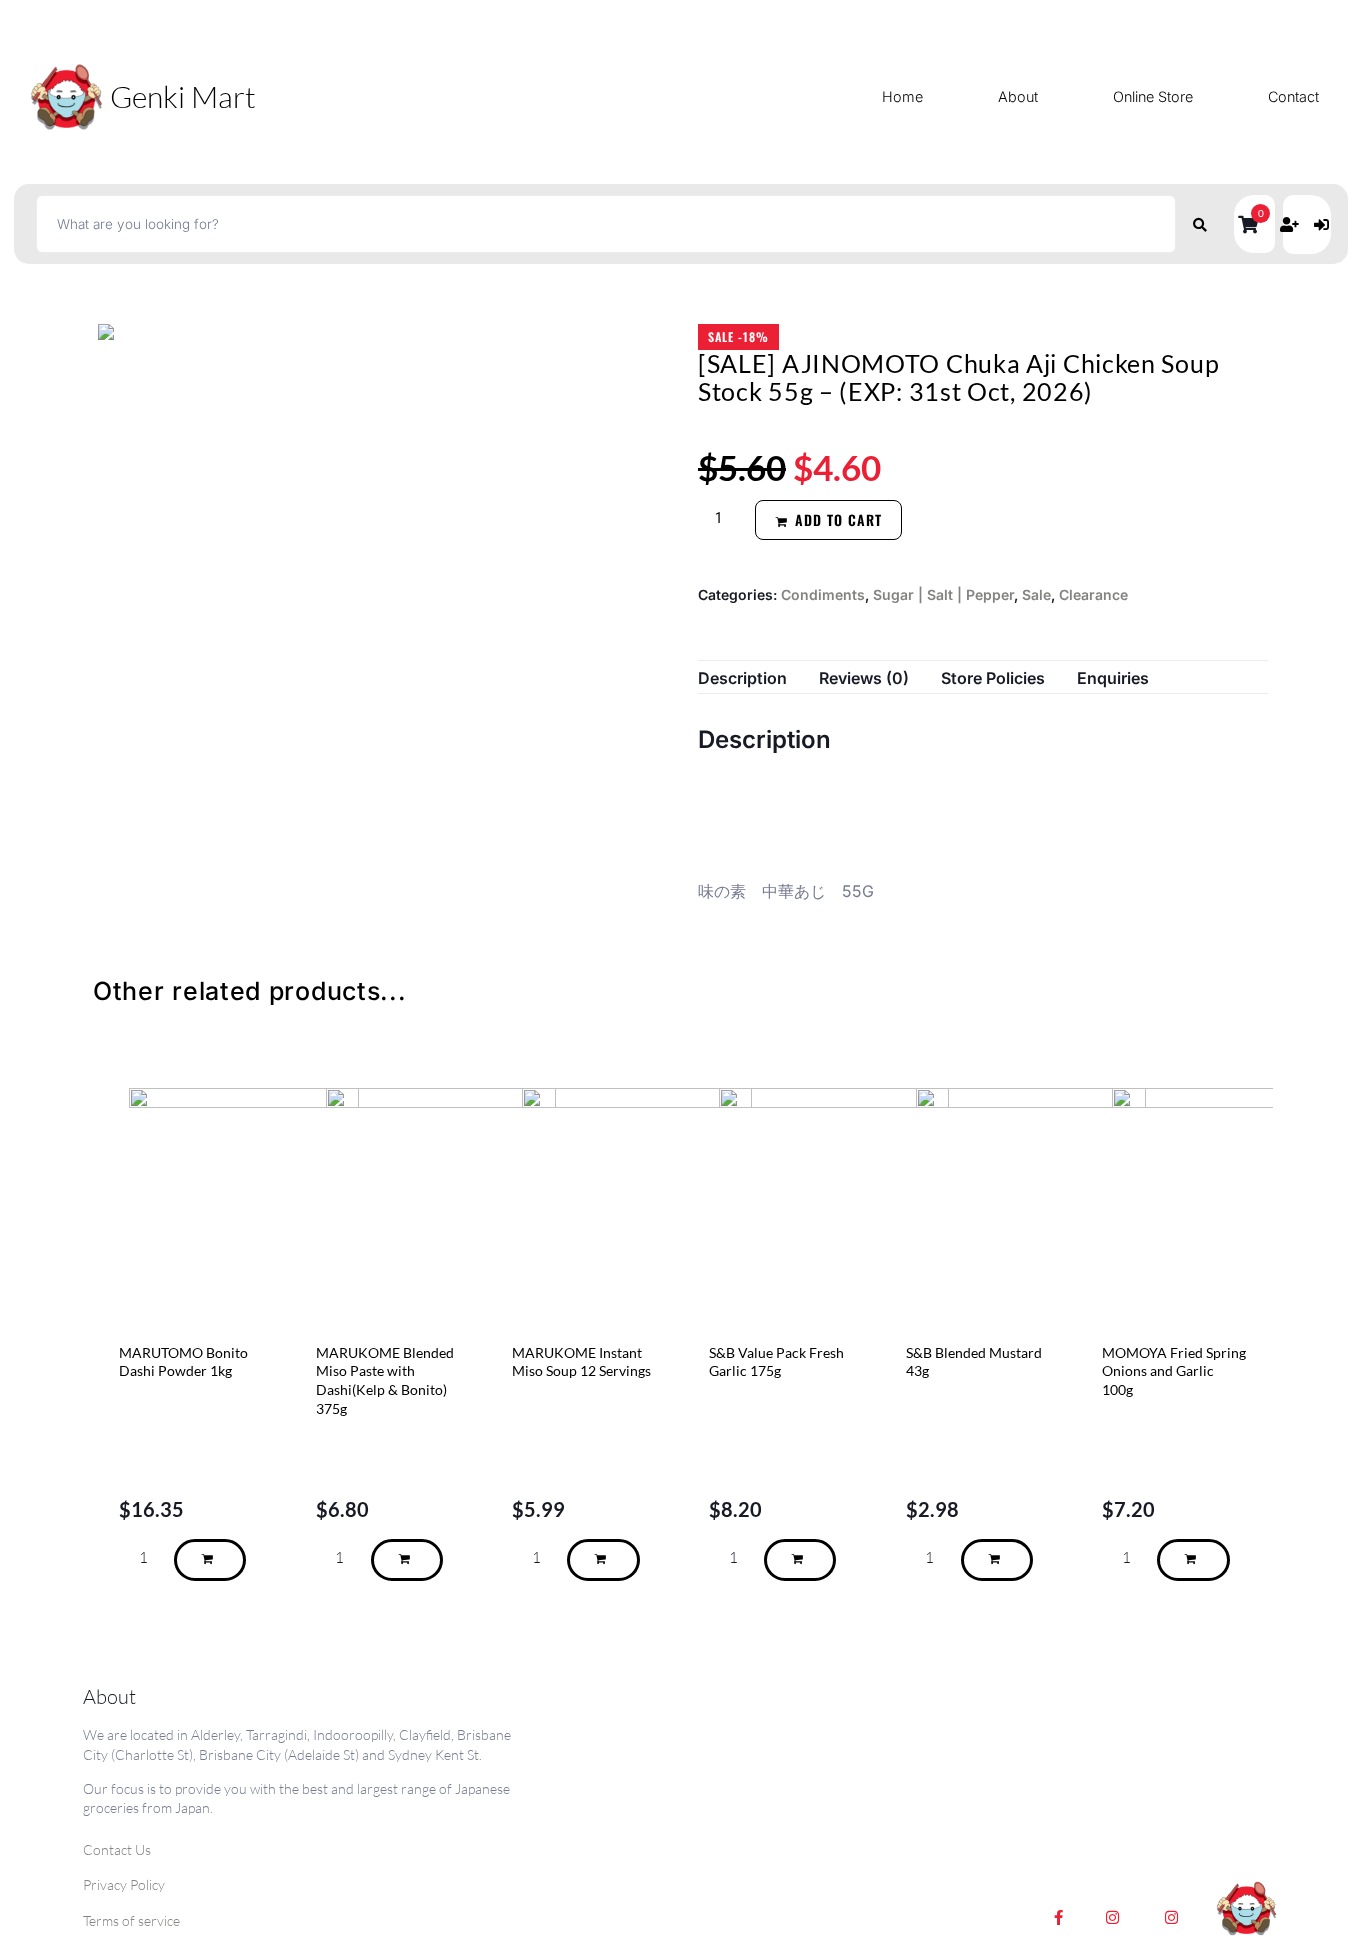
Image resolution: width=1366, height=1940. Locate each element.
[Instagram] (1113, 1918)
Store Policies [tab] (993, 678)
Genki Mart (183, 96)
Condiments (823, 594)
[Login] (1324, 224)
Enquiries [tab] (1113, 678)
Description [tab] (742, 678)
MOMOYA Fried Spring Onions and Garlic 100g (1174, 1372)
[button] (1255, 224)
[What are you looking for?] (606, 224)
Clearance (1093, 594)
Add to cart (838, 519)
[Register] (1292, 224)
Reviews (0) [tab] (864, 678)
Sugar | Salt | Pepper (943, 594)
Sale (1036, 594)
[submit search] (1200, 224)
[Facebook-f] (1059, 1918)
